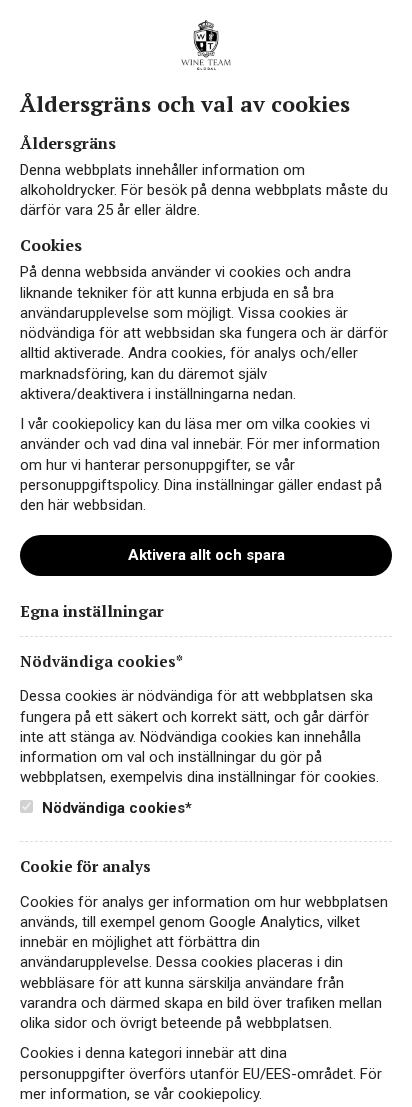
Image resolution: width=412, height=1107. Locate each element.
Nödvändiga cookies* (115, 808)
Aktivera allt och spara (206, 555)
